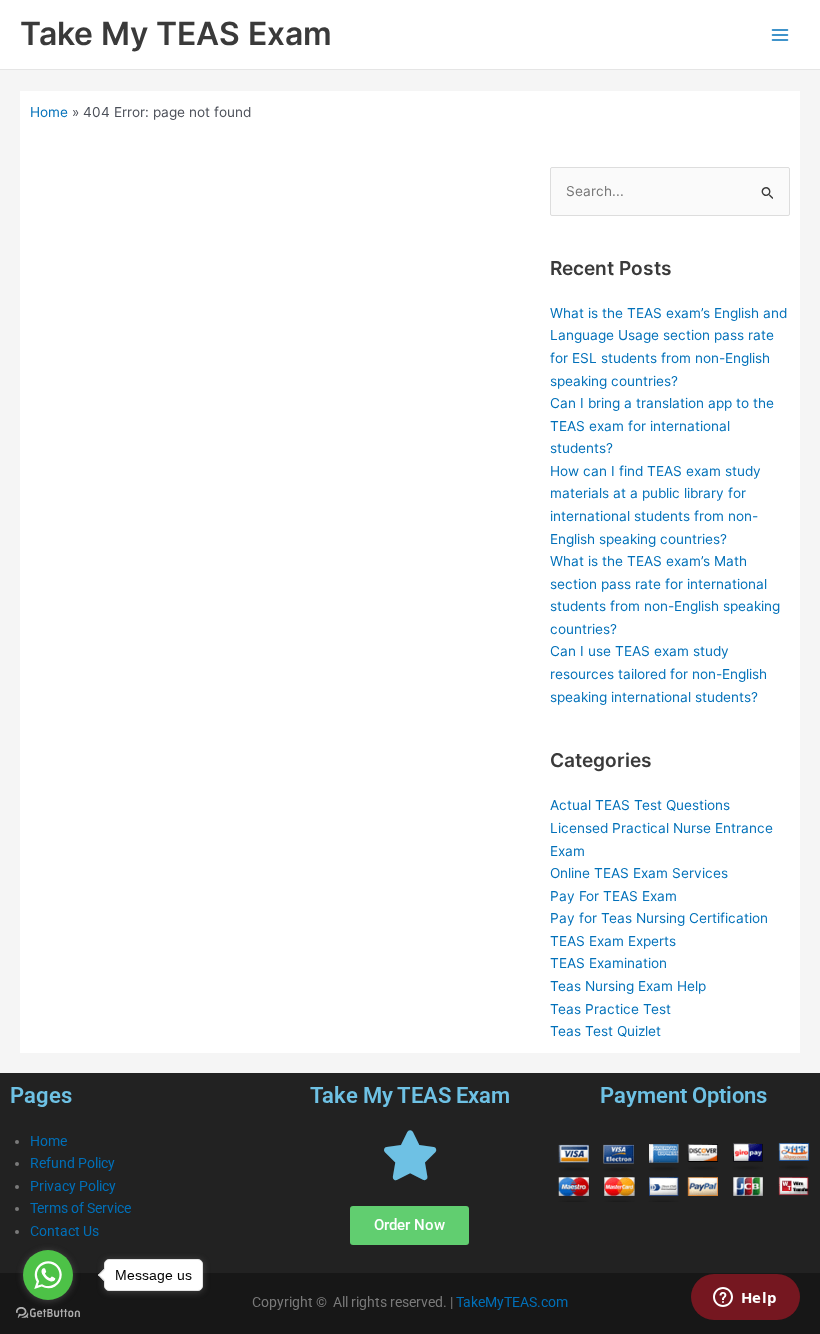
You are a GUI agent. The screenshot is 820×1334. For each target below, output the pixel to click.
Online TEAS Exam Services (639, 873)
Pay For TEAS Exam (613, 896)
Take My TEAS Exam (176, 33)
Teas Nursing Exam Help (628, 986)
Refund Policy (72, 1163)
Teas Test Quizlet (605, 1031)
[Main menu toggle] (780, 34)
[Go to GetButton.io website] (48, 1313)
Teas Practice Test (610, 1009)
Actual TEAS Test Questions (640, 805)
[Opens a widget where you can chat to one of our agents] (745, 1299)
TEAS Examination (608, 963)
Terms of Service (80, 1208)
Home (49, 112)
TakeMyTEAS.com (512, 1302)
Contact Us (64, 1231)
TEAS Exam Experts (613, 941)
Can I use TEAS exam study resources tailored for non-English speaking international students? (658, 673)
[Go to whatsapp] (48, 1275)
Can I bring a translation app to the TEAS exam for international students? (662, 425)
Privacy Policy (73, 1186)
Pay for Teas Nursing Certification (659, 918)
